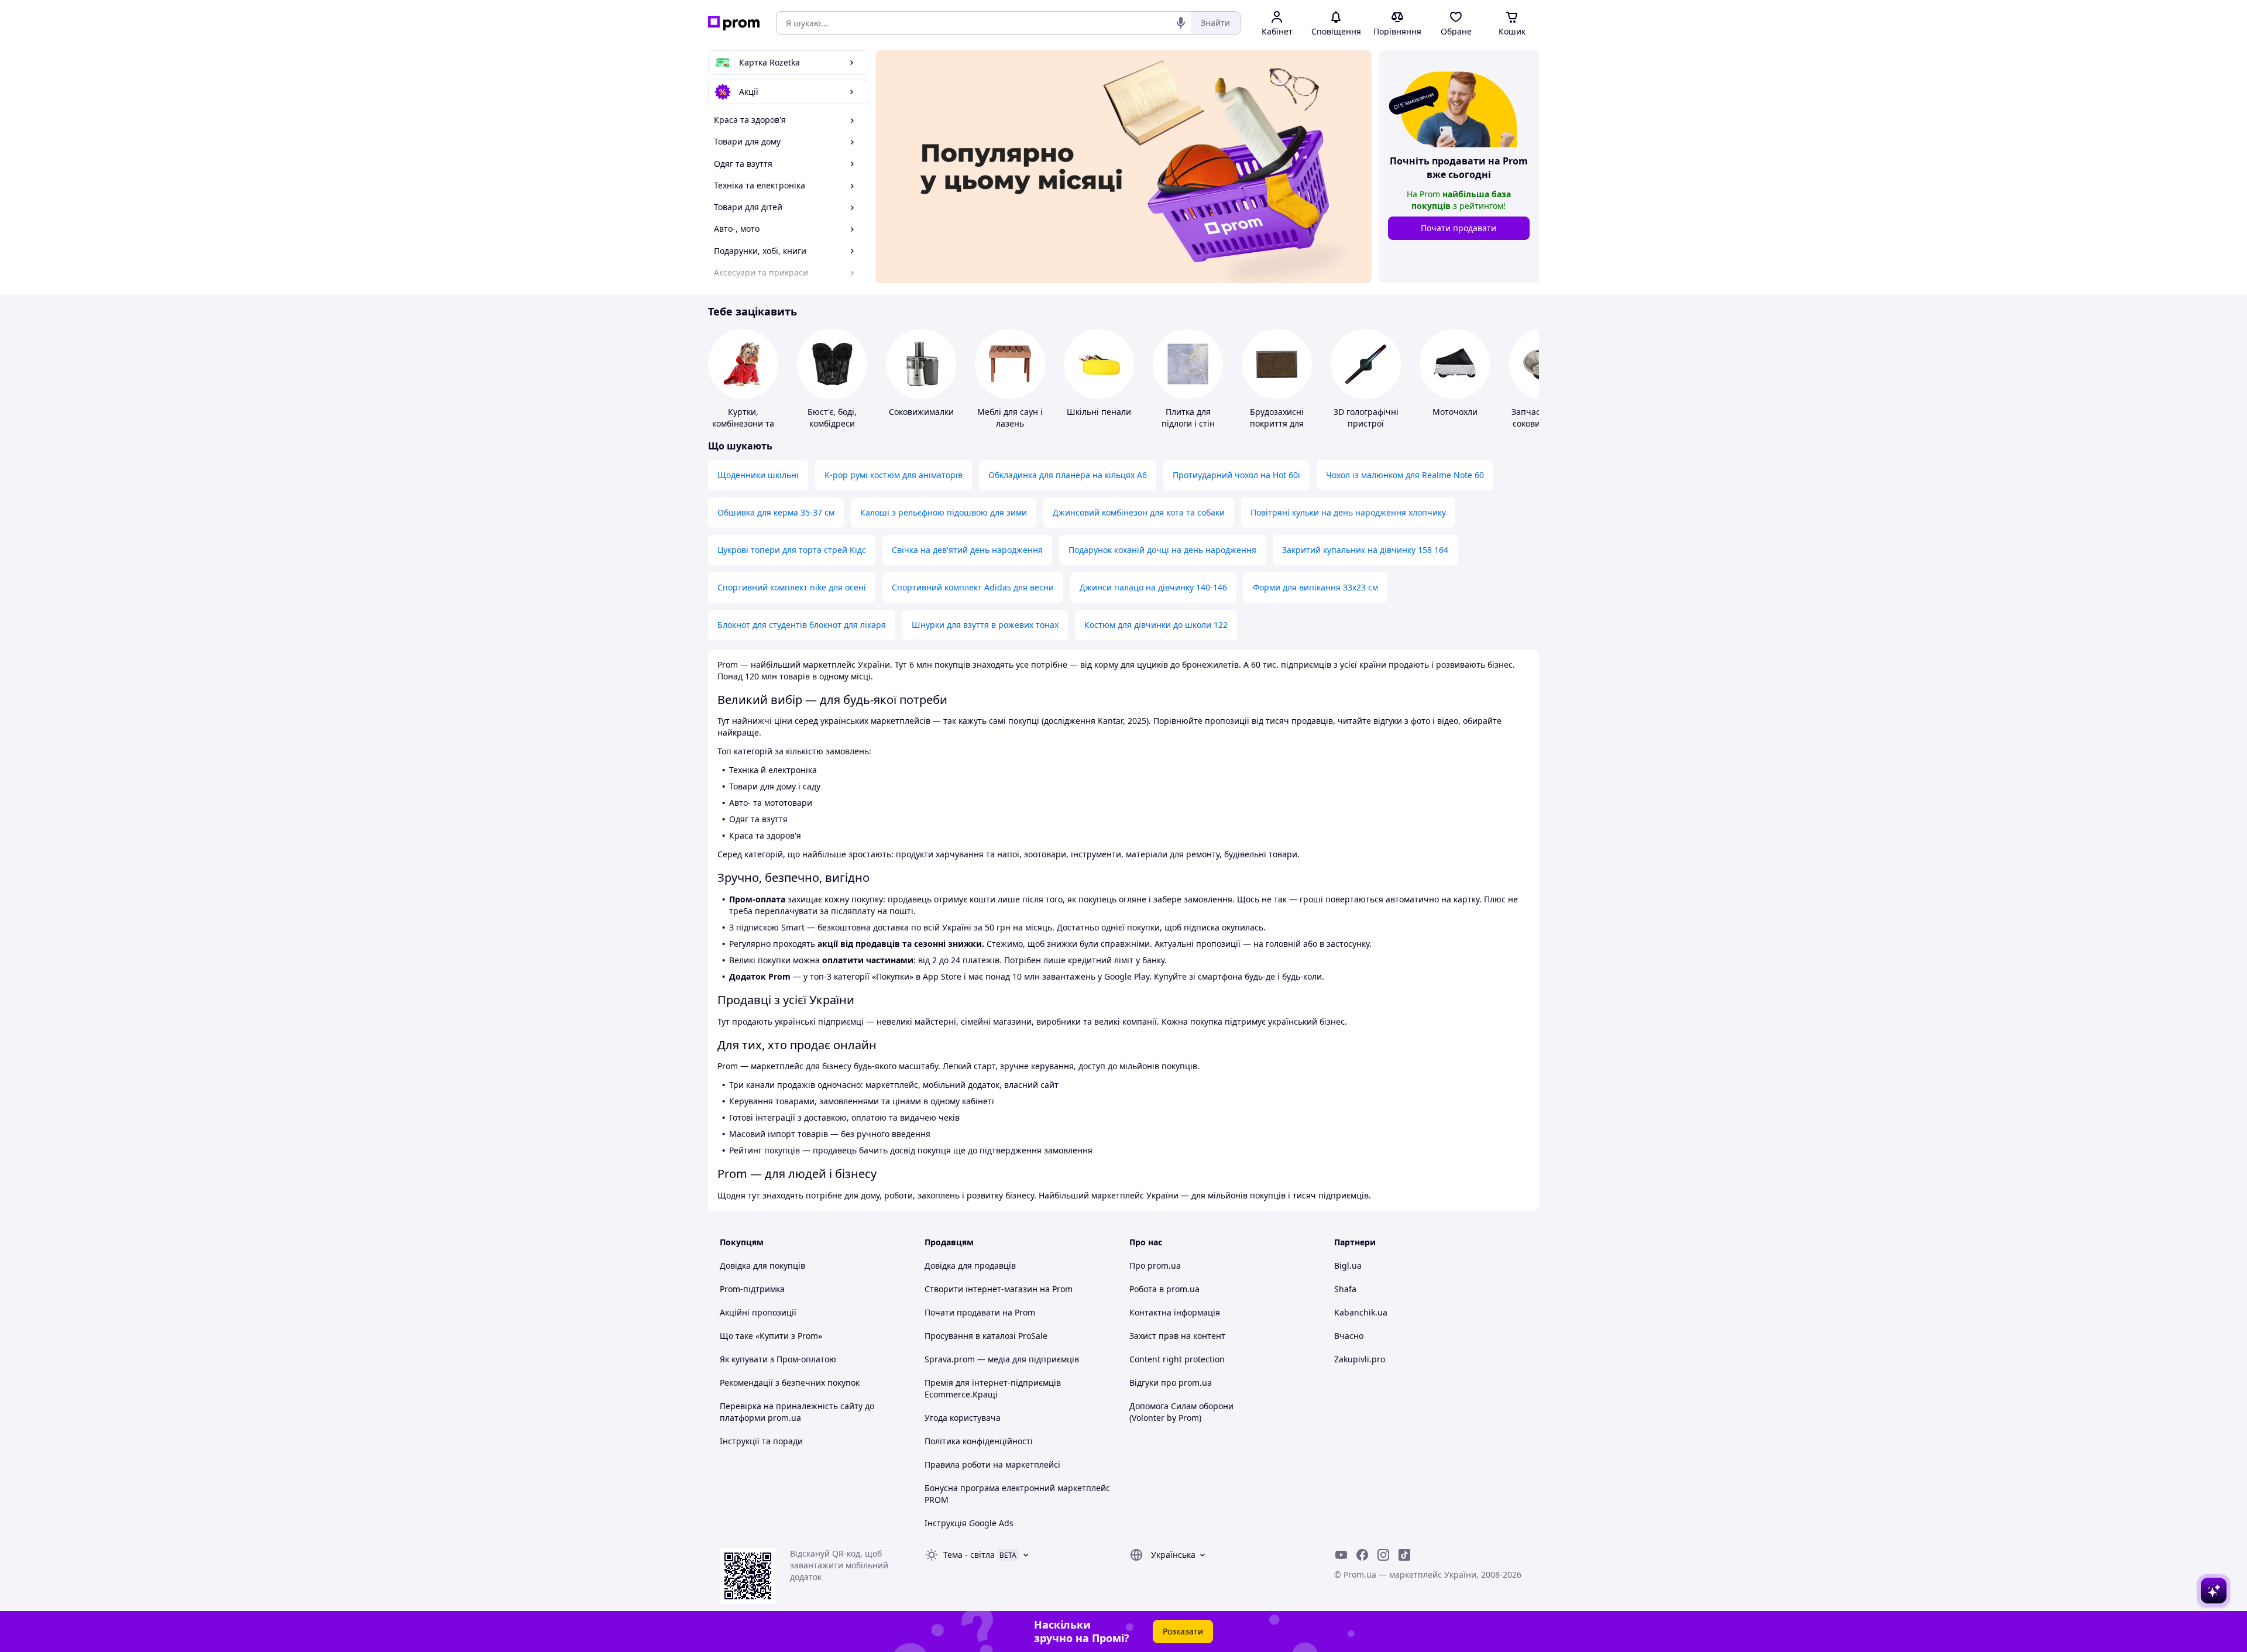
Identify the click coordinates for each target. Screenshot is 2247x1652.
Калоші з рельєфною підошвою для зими (944, 512)
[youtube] (1341, 1555)
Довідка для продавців (970, 1265)
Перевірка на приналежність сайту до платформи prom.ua (797, 1412)
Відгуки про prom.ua (1171, 1383)
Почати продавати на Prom (980, 1312)
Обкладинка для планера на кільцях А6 (1068, 475)
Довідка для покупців (762, 1265)
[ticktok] (1404, 1555)
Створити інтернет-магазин (981, 1289)
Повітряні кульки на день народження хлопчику (1348, 512)
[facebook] (1362, 1555)
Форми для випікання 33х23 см (1315, 587)
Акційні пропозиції (758, 1312)
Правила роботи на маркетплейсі (992, 1464)
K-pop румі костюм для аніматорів (894, 475)
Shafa (1345, 1289)
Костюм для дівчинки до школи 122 (1156, 625)
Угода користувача (963, 1418)
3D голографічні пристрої (1366, 418)
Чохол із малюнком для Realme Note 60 (1405, 475)
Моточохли (1455, 412)
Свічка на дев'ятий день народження (967, 550)
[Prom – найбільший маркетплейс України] (734, 23)
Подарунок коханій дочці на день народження (1162, 550)
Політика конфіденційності (979, 1441)
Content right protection (1177, 1359)
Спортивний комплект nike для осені (792, 587)
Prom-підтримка (752, 1289)
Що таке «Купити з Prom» (771, 1336)
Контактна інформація (1175, 1312)
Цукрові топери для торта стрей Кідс (792, 550)
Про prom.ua (1155, 1265)
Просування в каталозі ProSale (986, 1336)
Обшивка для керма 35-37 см (776, 512)
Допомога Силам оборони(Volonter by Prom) (1181, 1412)
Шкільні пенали (1099, 412)
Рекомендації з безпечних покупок (790, 1383)
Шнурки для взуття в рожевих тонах (985, 625)
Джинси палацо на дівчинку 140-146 (1153, 587)
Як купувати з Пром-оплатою (778, 1359)
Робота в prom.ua (1164, 1289)
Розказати (1183, 1631)
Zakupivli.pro (1360, 1359)
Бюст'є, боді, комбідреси (832, 418)
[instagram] (1383, 1555)
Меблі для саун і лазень (1010, 418)
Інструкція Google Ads (969, 1523)
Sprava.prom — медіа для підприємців (1002, 1359)
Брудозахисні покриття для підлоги (1277, 423)
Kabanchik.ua (1361, 1312)
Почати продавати (1459, 228)
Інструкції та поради (761, 1441)
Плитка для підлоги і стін (1188, 418)
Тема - (969, 1555)
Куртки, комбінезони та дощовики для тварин (743, 429)
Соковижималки (921, 412)
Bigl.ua (1348, 1265)
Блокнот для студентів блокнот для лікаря (802, 625)
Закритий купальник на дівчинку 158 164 (1365, 550)
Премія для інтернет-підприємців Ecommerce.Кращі (993, 1388)
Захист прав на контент (1177, 1336)
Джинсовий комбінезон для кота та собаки (1139, 512)
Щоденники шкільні (758, 475)
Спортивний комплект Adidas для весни (973, 587)
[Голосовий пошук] (1181, 23)
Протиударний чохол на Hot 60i (1236, 475)
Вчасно (1349, 1336)
